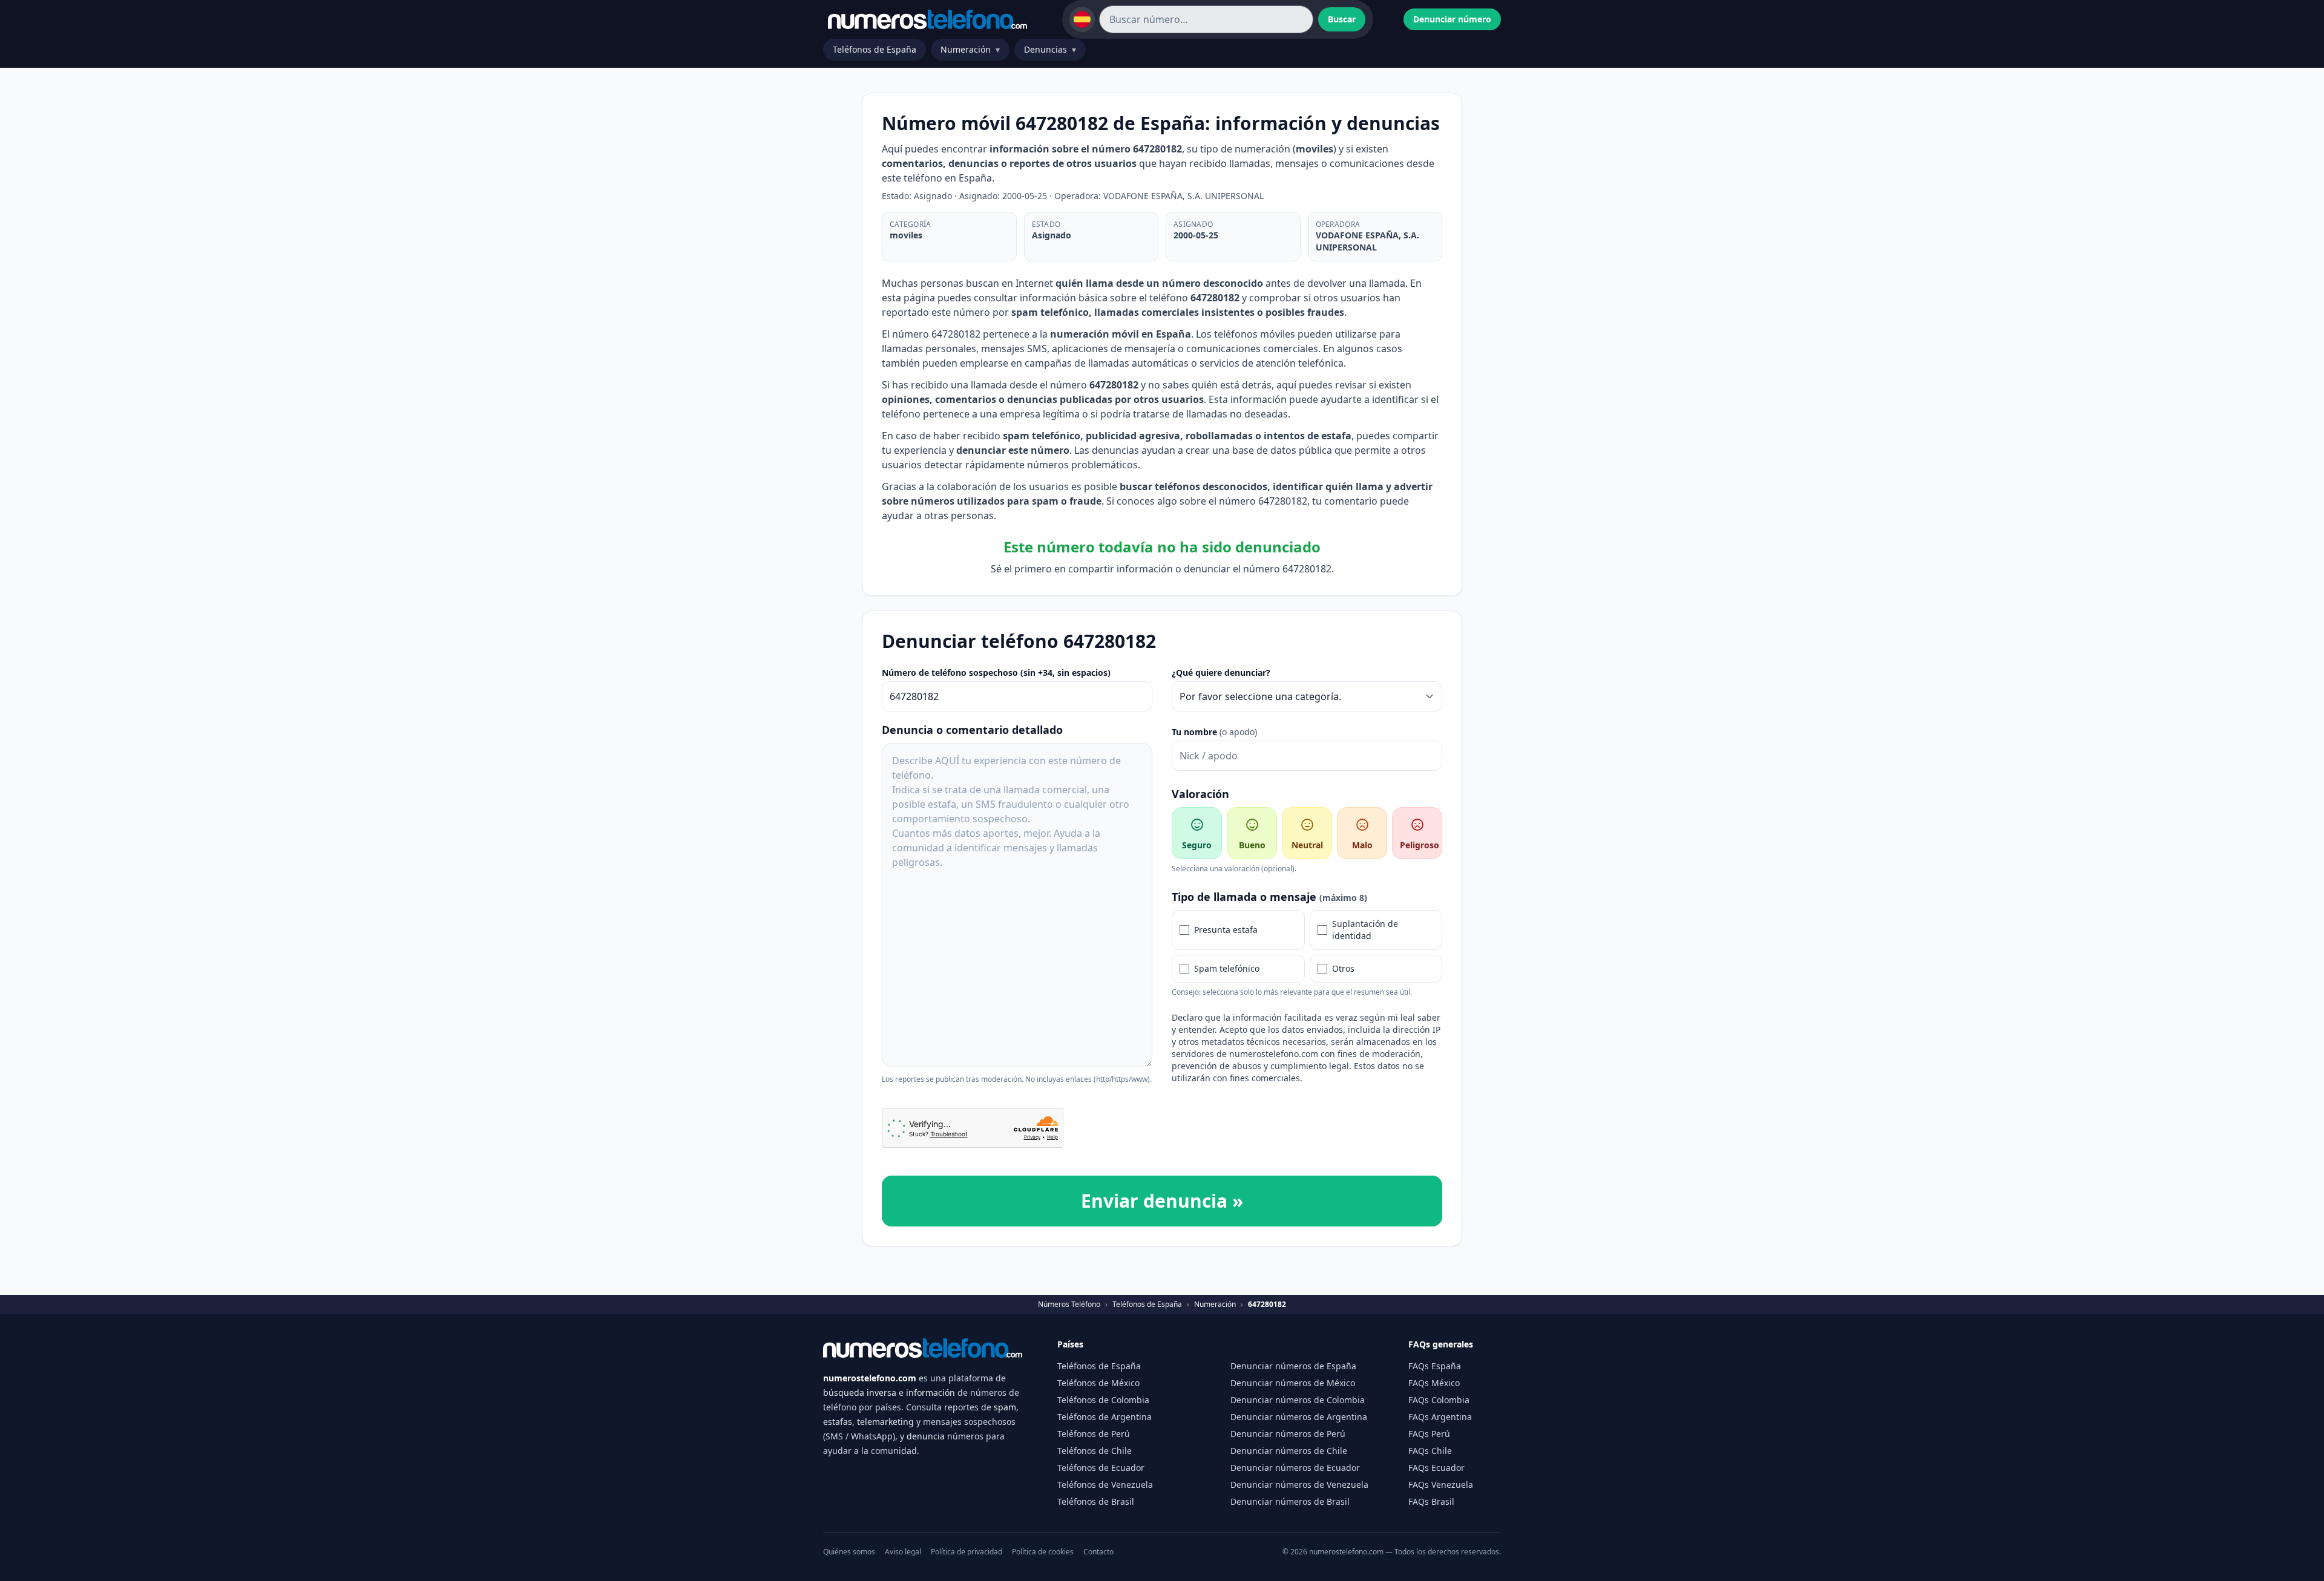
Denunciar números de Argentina (1299, 1417)
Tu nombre (1214, 732)
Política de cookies (1043, 1552)
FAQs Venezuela (1441, 1484)
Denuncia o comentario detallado (972, 730)
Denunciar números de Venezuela (1299, 1484)
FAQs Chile (1430, 1451)
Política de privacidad (967, 1552)
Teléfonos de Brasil (1096, 1501)
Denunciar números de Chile (1289, 1451)
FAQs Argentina (1440, 1417)
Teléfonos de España (875, 49)
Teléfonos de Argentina (1105, 1417)
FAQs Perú (1429, 1434)
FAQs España (1435, 1366)
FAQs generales (1441, 1344)
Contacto (1098, 1552)
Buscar (1342, 19)
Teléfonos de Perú (1094, 1434)
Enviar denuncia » (1162, 1201)
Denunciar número (1452, 19)
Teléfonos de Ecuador (1101, 1468)
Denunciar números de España (1293, 1366)
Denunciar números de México (1293, 1383)
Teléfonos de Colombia (1103, 1400)
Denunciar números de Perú (1288, 1434)
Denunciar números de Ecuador (1295, 1468)
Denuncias (1050, 49)
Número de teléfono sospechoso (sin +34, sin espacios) (996, 673)
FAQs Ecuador (1436, 1468)
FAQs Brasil (1431, 1501)
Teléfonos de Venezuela (1105, 1484)
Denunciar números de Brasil (1290, 1501)
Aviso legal (903, 1552)
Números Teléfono (1069, 1304)
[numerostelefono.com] (927, 19)
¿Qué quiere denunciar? (1221, 673)
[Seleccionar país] (1082, 19)
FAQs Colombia (1439, 1400)
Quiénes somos (849, 1552)
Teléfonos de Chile (1095, 1451)
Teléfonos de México (1098, 1383)
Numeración (970, 49)
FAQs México (1434, 1383)
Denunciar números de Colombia (1298, 1400)
